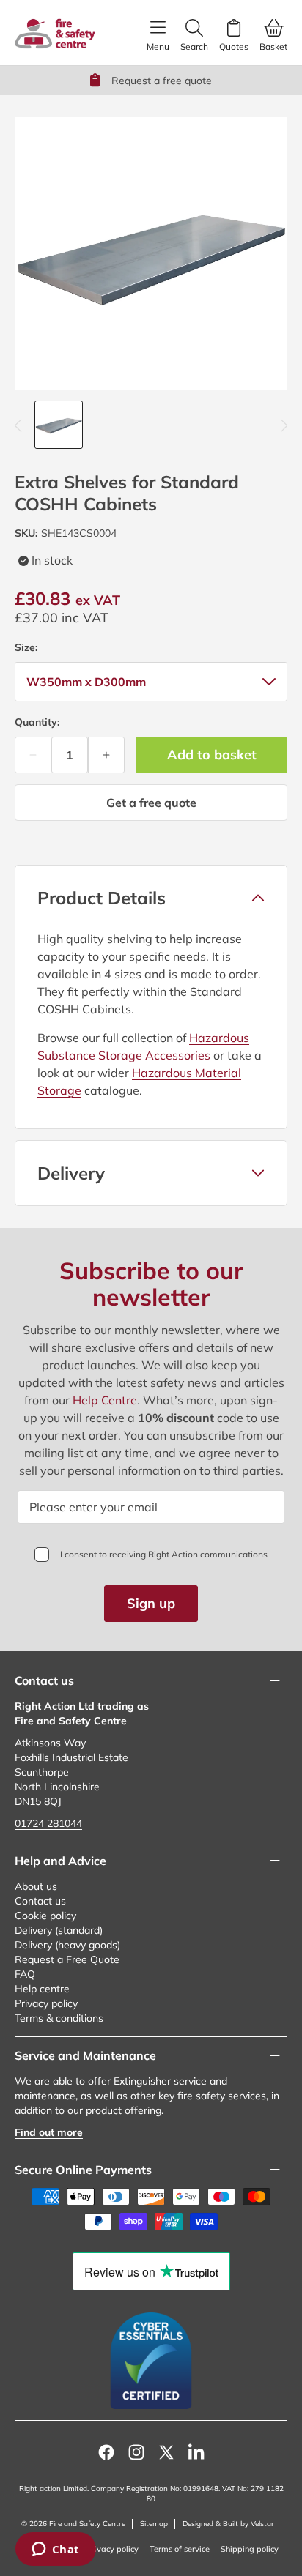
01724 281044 (48, 1823)
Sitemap (154, 2524)
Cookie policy (45, 1916)
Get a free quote (151, 803)
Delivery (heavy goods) (67, 1945)
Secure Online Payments (83, 2170)
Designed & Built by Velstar (228, 2524)
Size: (26, 647)
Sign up (151, 1603)
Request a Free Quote (67, 1959)
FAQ (25, 1974)
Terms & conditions (59, 2018)
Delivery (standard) (59, 1930)
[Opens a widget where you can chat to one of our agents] (55, 2550)
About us (36, 1886)
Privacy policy (46, 2003)
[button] (151, 898)
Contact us (40, 1901)
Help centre (42, 1989)
